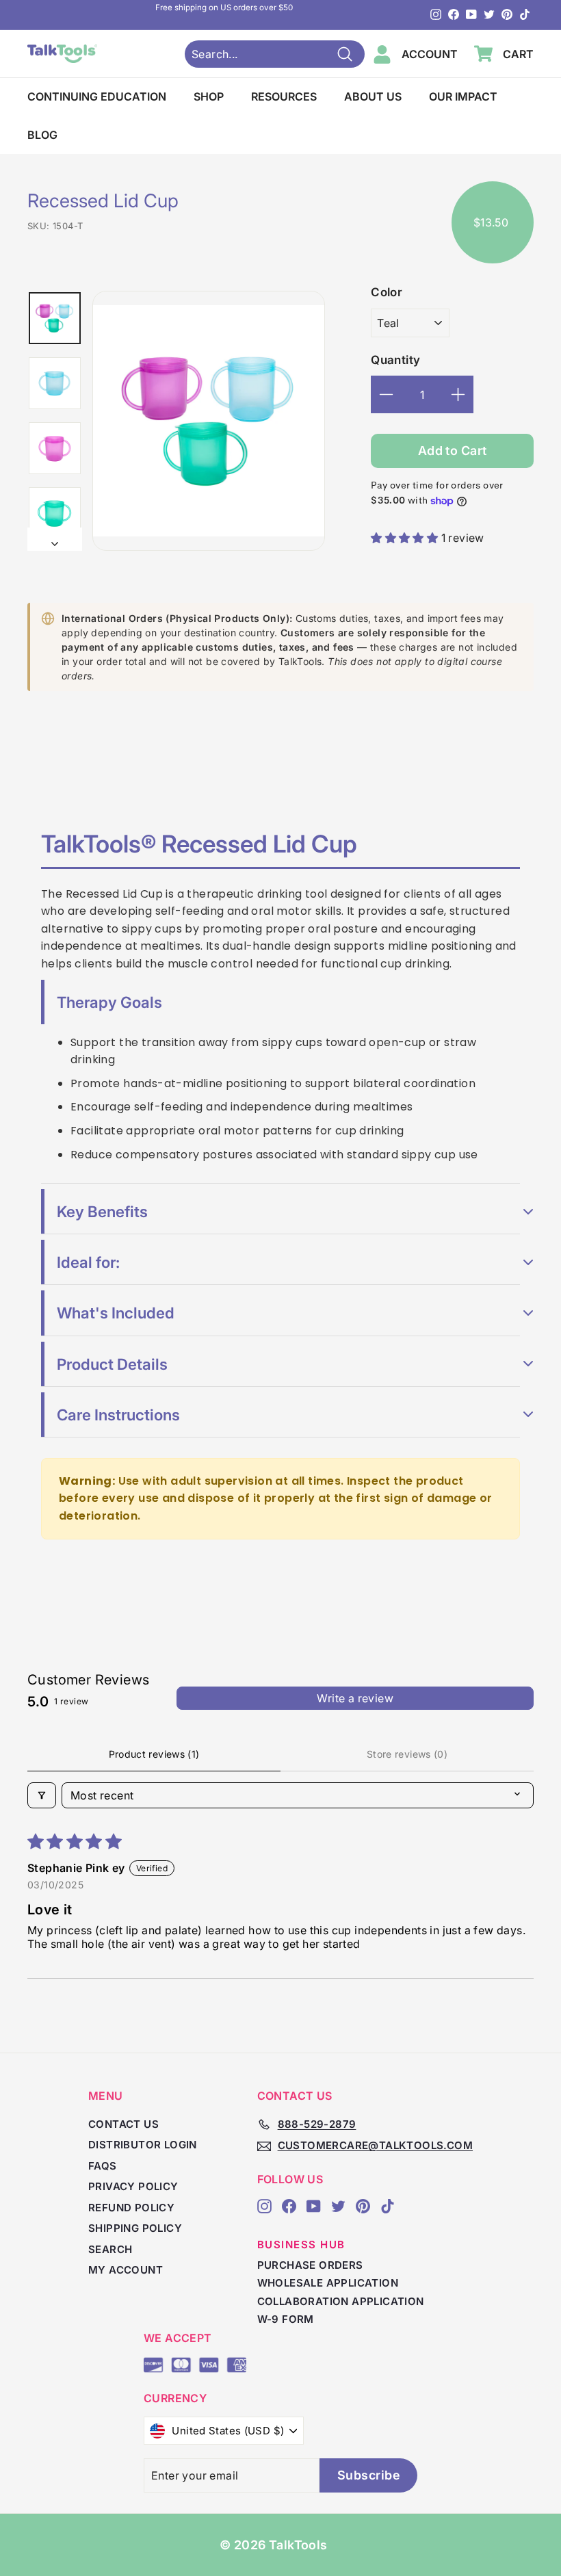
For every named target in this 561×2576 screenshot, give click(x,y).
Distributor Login (143, 2145)
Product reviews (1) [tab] (154, 1754)
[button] (406, 538)
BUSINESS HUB (301, 2245)
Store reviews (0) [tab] (407, 1754)
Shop (209, 96)
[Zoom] (209, 421)
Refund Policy (131, 2208)
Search (110, 2249)
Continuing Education (97, 96)
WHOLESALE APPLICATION (328, 2283)
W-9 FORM (286, 2319)
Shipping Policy (135, 2228)
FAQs (103, 2166)
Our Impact (463, 96)
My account (126, 2270)
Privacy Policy (133, 2186)
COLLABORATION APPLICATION (341, 2301)
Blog (42, 135)
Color (387, 292)
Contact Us (123, 2124)
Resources (284, 96)
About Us (373, 96)
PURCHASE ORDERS (310, 2265)
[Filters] (42, 1795)
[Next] (55, 539)
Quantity (395, 360)
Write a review (355, 1698)
